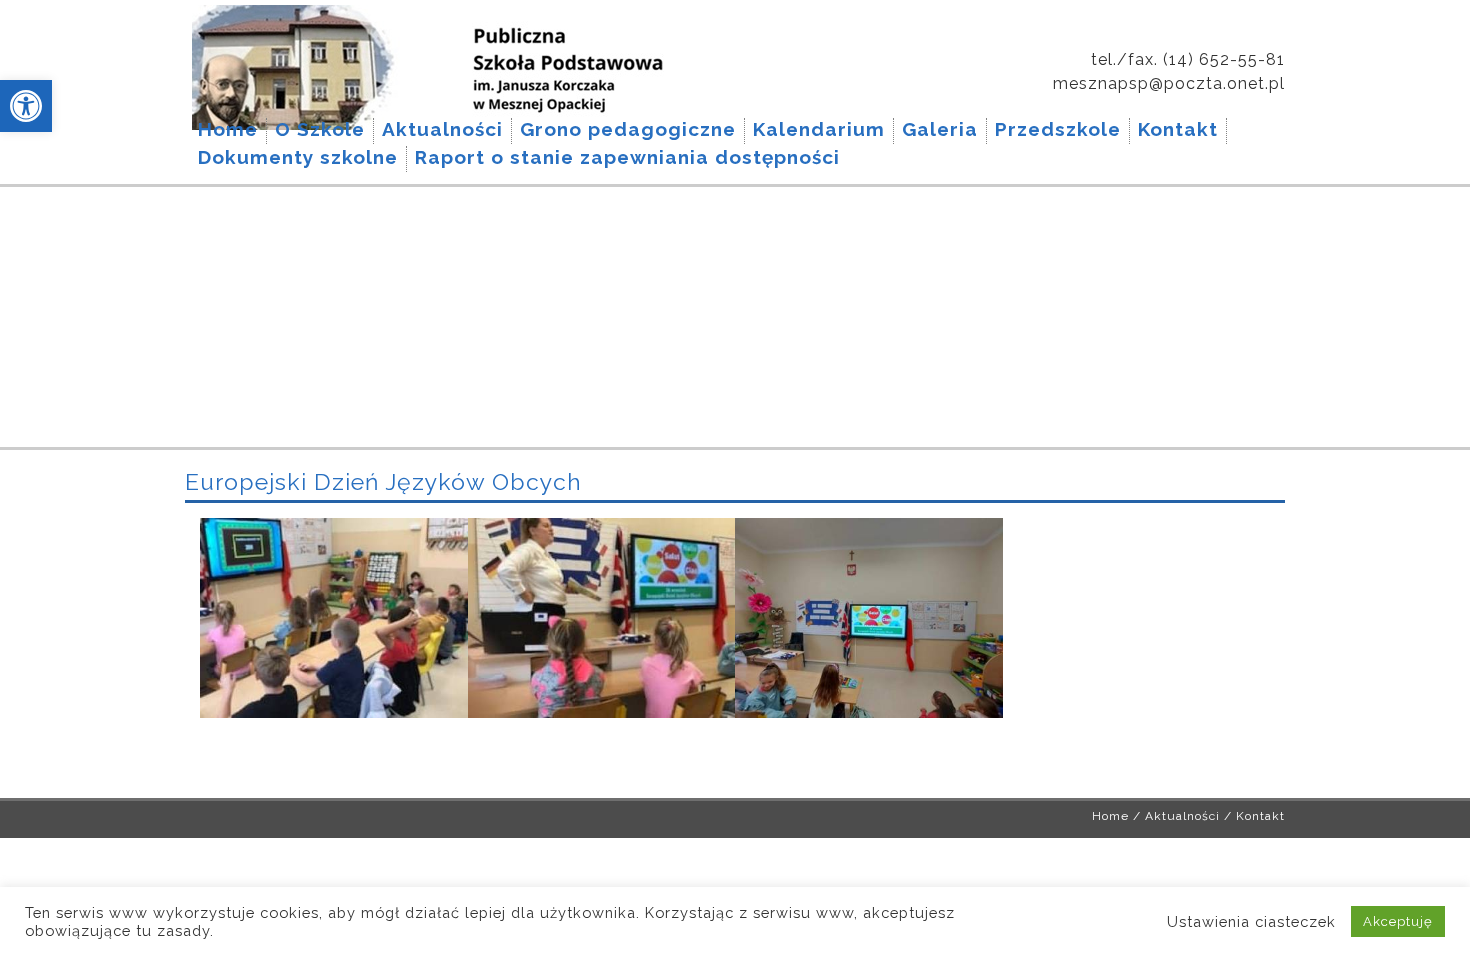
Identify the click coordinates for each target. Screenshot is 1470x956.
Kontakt (1260, 816)
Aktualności (1182, 816)
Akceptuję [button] (1398, 921)
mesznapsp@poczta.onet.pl (1169, 83)
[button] (26, 106)
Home (1110, 816)
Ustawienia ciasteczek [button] (1251, 921)
